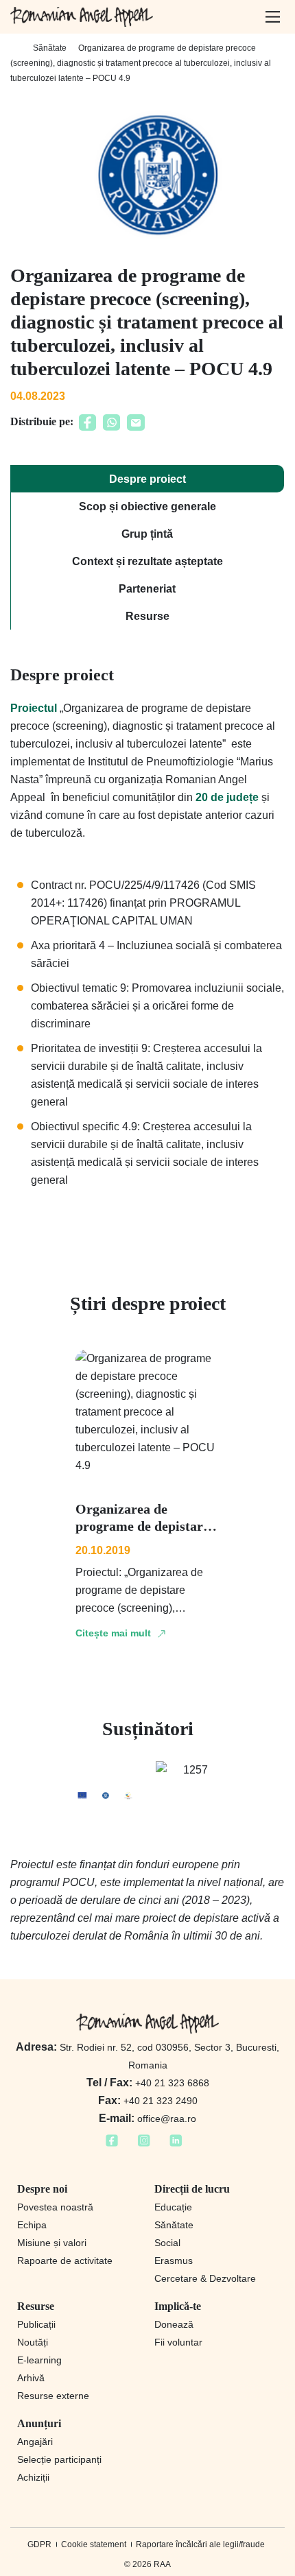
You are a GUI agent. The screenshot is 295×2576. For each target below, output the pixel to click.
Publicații (36, 2324)
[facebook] (112, 2145)
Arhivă (31, 2378)
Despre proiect (147, 479)
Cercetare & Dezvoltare (205, 2278)
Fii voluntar (178, 2342)
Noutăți (33, 2342)
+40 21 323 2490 (148, 2101)
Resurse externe (53, 2396)
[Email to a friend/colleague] (136, 427)
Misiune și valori (52, 2243)
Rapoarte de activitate (65, 2261)
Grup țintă (147, 534)
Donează (174, 2324)
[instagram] (144, 2145)
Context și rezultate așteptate (147, 561)
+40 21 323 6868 (148, 2083)
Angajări (35, 2442)
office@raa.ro (147, 2119)
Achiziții (33, 2477)
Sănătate (50, 48)
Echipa (32, 2225)
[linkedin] (176, 2145)
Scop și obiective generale (147, 506)
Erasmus (174, 2261)
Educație (173, 2207)
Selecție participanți (59, 2459)
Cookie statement (94, 2544)
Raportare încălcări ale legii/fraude (200, 2544)
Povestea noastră (55, 2207)
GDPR (39, 2544)
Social (167, 2243)
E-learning (39, 2360)
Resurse (147, 616)
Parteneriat (147, 589)
